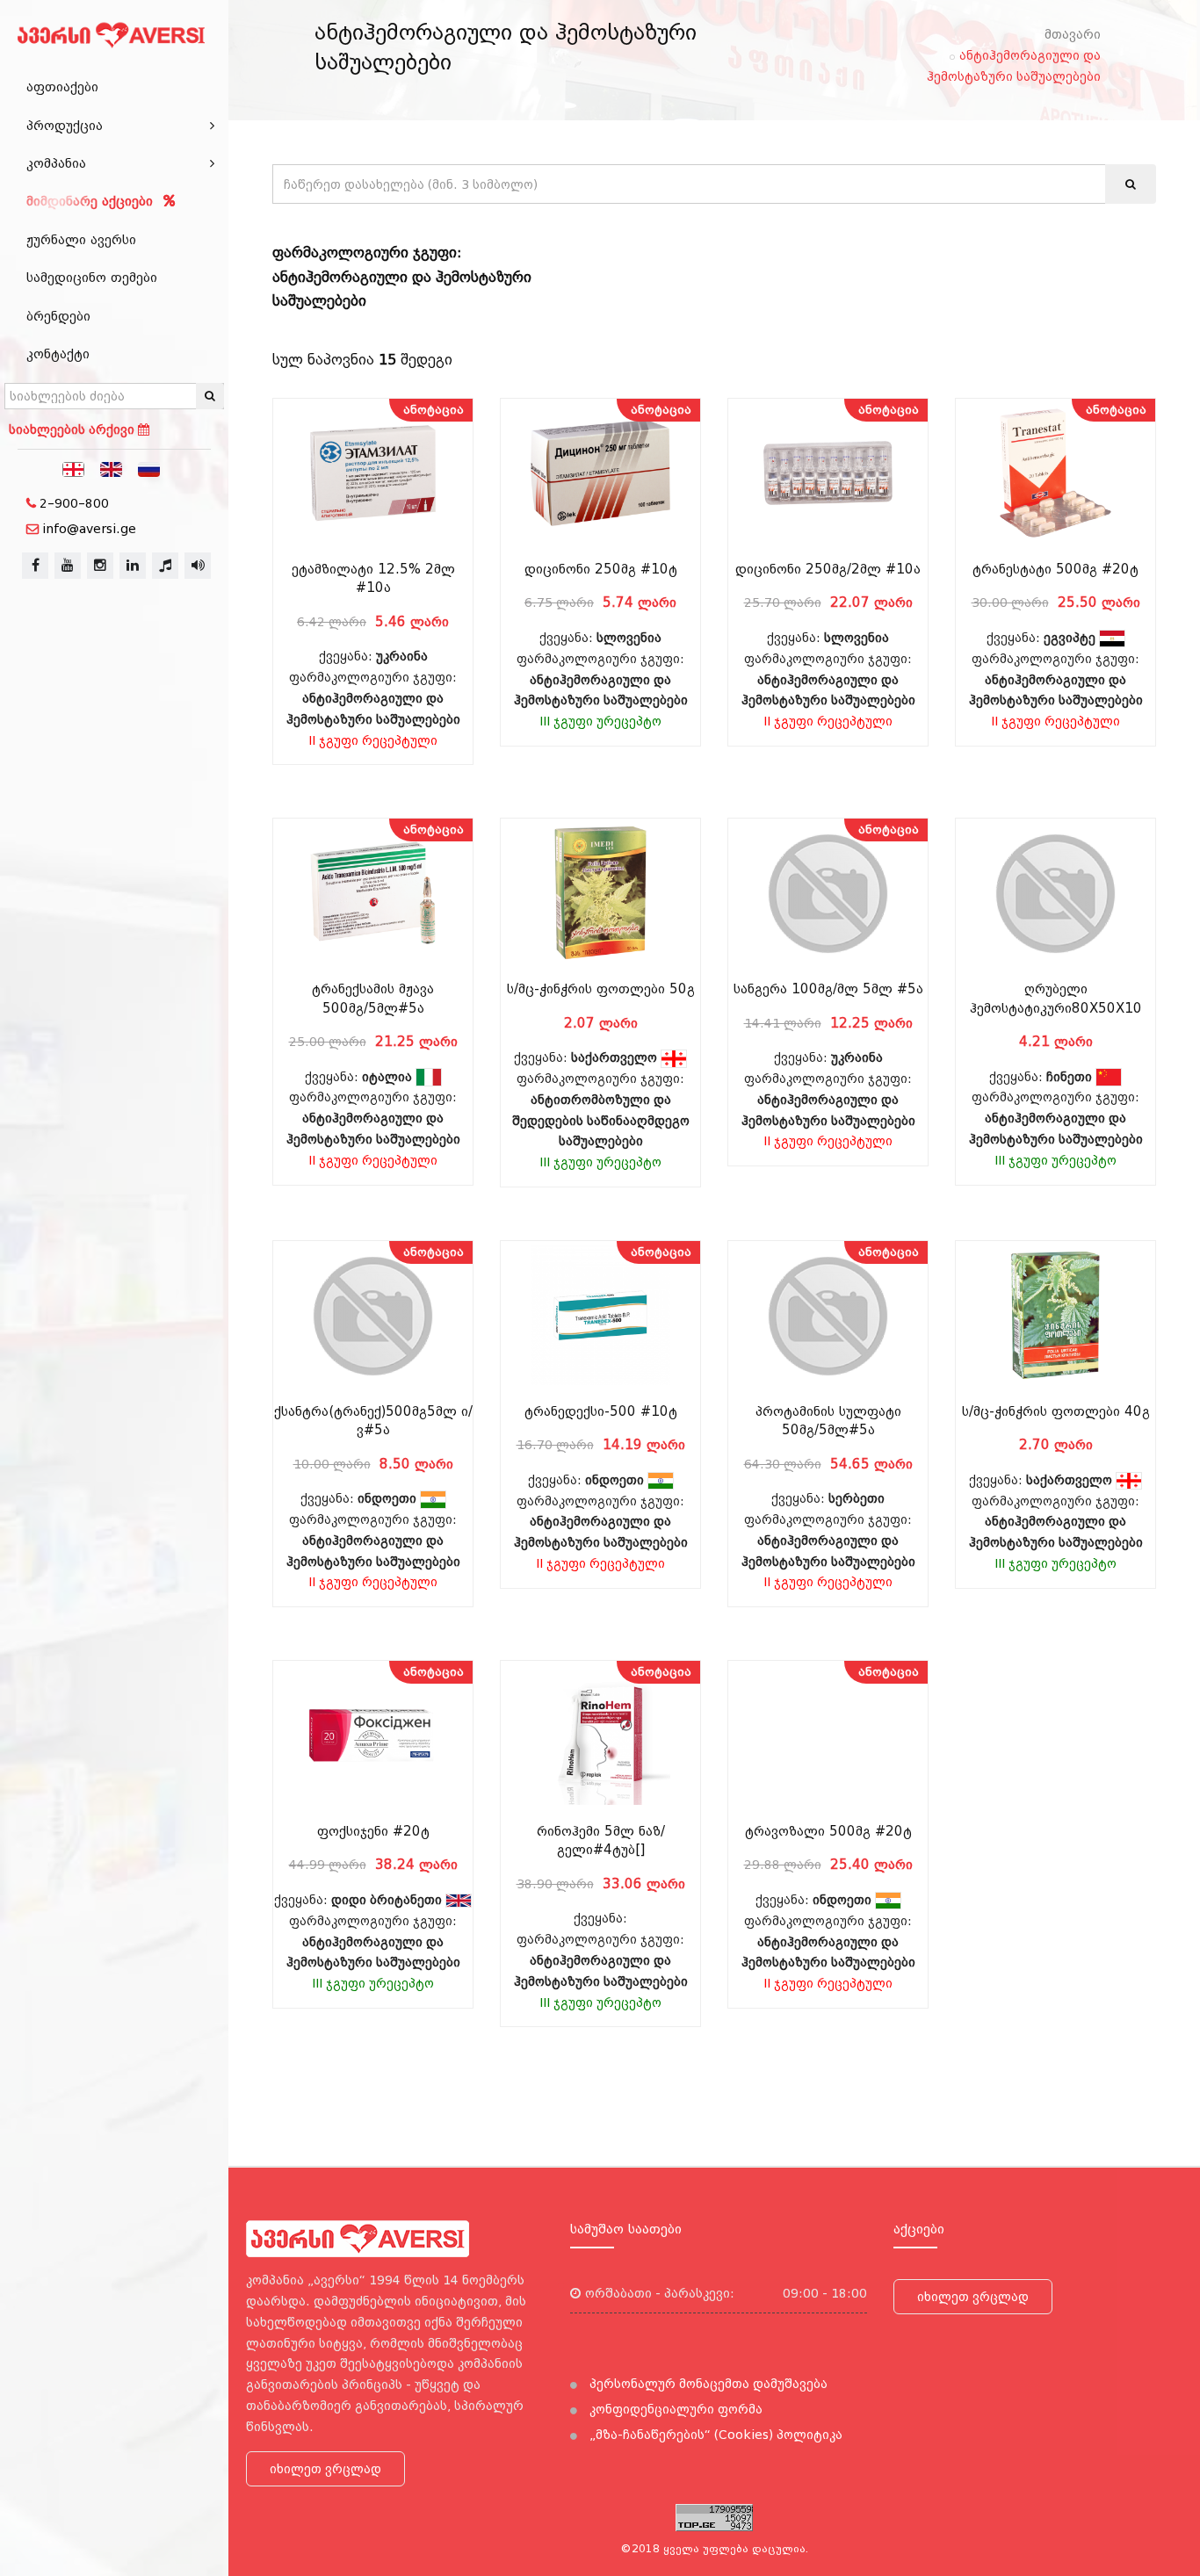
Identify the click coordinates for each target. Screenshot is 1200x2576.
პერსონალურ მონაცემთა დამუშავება (707, 2384)
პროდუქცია (65, 126)
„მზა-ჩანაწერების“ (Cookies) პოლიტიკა (714, 2435)
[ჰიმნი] (165, 566)
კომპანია (56, 163)
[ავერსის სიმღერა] (198, 566)
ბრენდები (58, 316)
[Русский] (149, 468)
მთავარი (1073, 34)
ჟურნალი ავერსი (81, 240)
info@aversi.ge (89, 529)
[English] (112, 468)
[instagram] (100, 566)
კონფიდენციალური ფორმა (674, 2409)
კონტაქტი (58, 354)
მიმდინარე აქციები (92, 201)
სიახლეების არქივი (73, 429)
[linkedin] (133, 566)
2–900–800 (74, 503)
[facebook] (35, 566)
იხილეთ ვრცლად (325, 2469)
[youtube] (68, 566)
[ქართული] (74, 468)
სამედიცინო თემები (92, 278)
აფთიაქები (62, 87)
